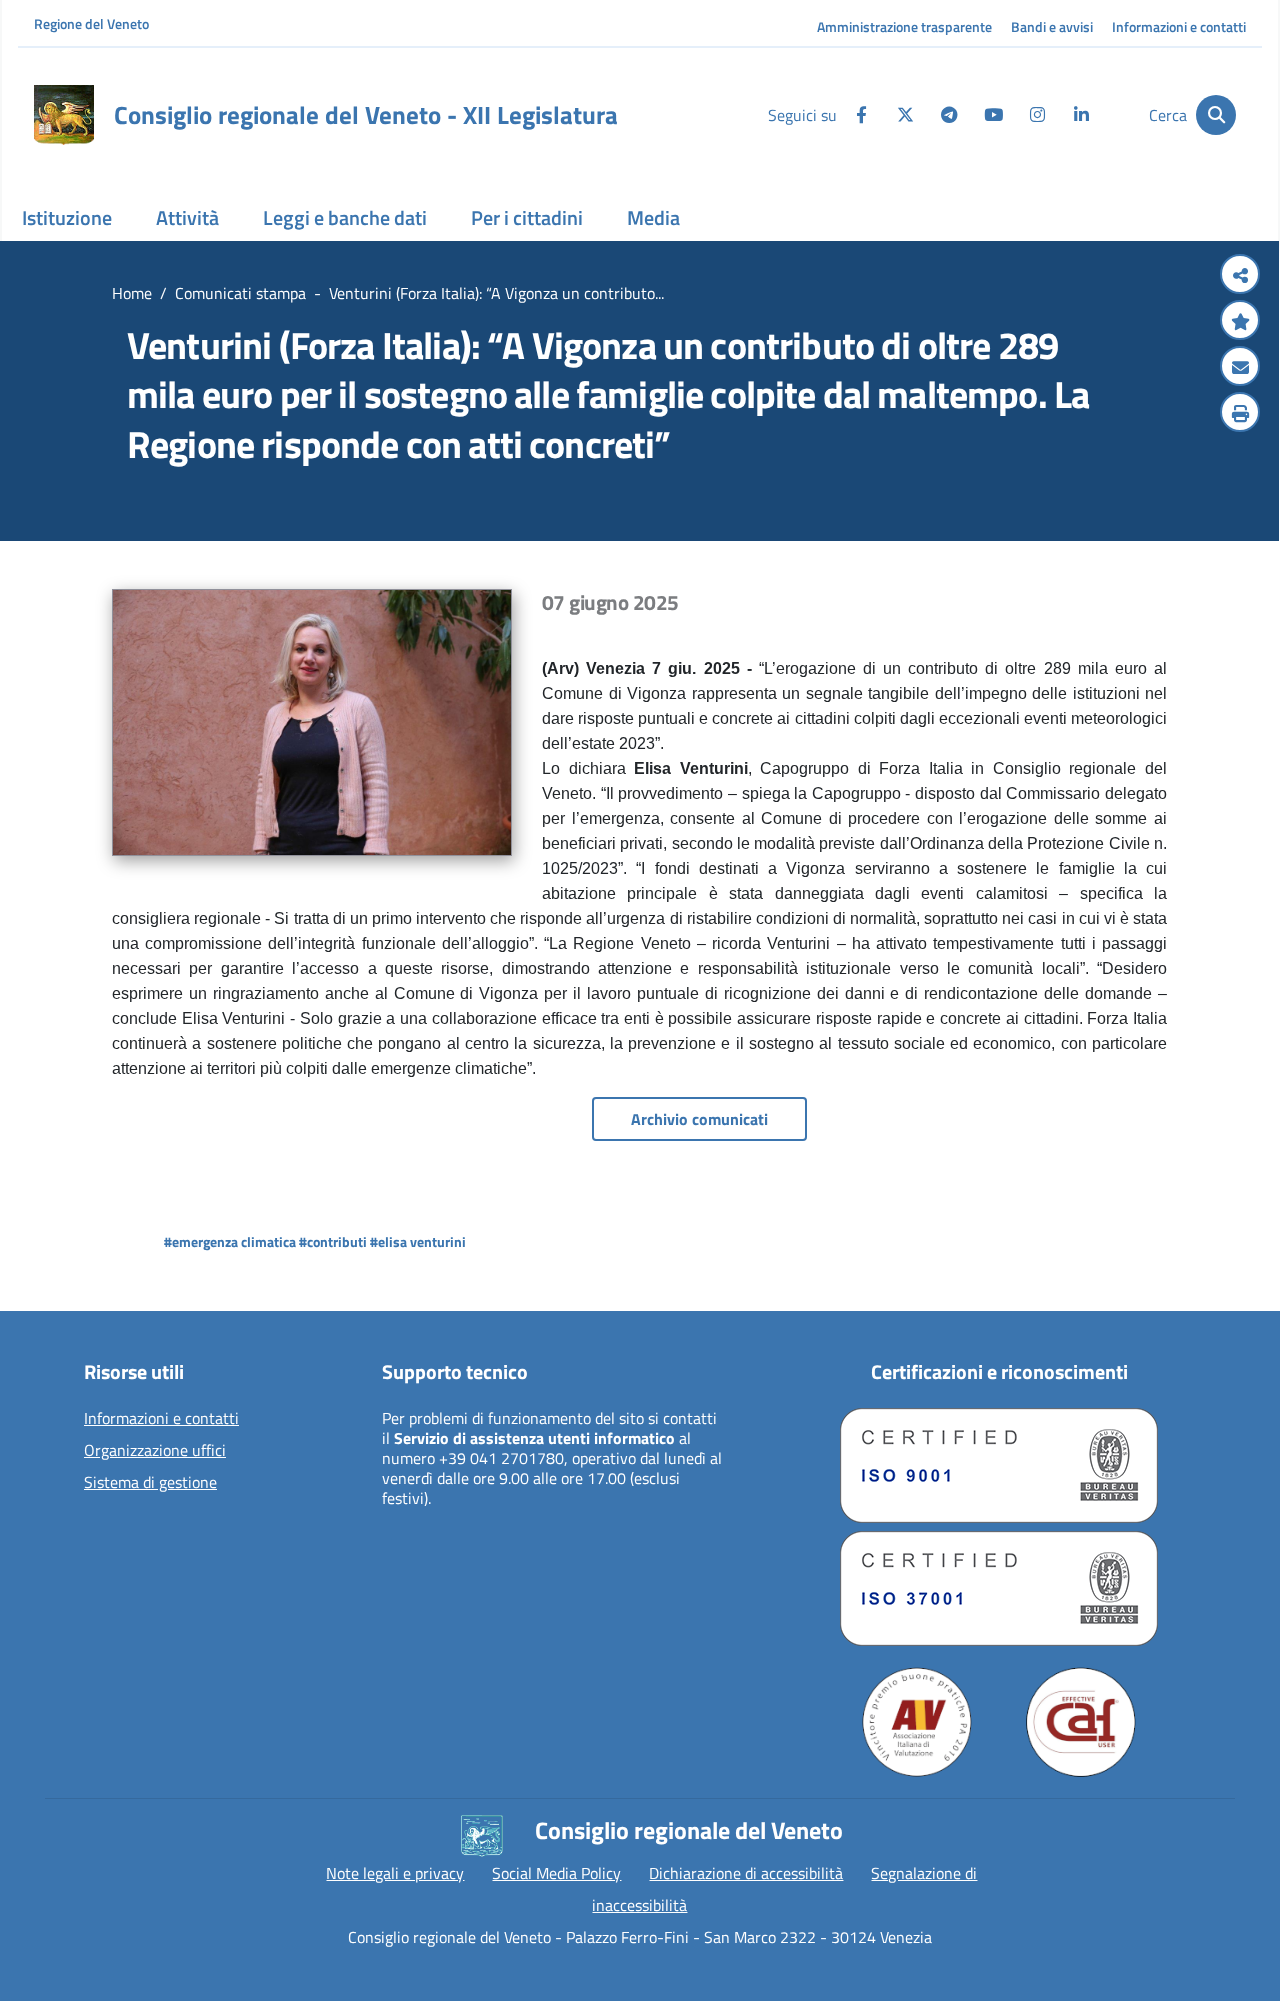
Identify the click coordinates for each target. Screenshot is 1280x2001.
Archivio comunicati (699, 1119)
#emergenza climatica (230, 1241)
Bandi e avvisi (1052, 26)
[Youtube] (993, 115)
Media (653, 217)
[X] (905, 115)
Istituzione (67, 217)
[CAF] (1081, 1722)
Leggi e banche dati (345, 217)
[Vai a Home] (64, 115)
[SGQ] (999, 1465)
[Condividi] (1240, 276)
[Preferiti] (1240, 322)
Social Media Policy (556, 1873)
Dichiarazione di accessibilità (746, 1873)
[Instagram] (1037, 115)
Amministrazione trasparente (904, 26)
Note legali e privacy (395, 1873)
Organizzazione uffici (155, 1451)
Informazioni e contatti (1179, 26)
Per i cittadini (527, 217)
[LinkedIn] (1081, 115)
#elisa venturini (418, 1241)
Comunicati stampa (240, 293)
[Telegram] (949, 115)
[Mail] (1240, 368)
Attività (187, 217)
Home (132, 293)
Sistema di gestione (150, 1483)
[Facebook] (861, 115)
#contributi (333, 1241)
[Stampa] (1240, 414)
